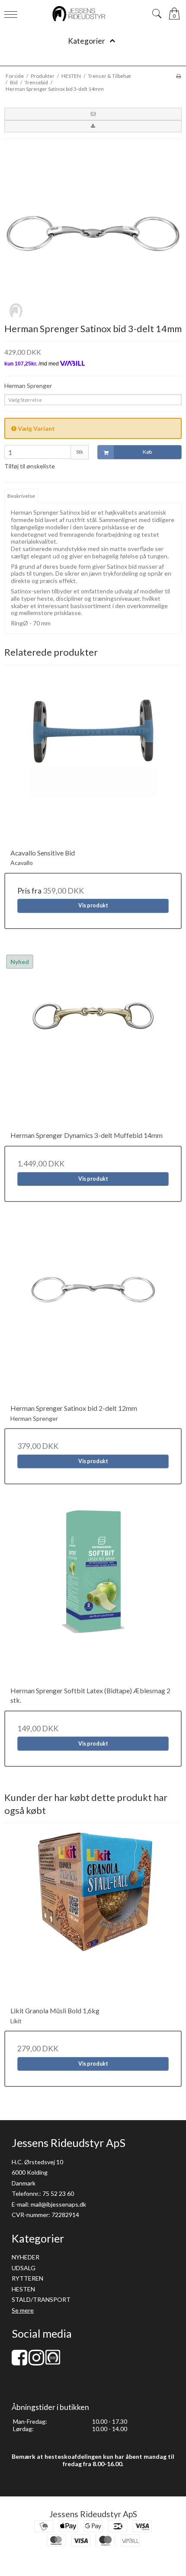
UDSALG (24, 2268)
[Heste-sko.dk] (53, 2362)
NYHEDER (26, 2257)
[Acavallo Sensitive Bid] (93, 759)
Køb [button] (147, 452)
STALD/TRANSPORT (41, 2299)
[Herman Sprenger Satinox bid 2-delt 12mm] (93, 1315)
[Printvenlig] (178, 76)
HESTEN (23, 2289)
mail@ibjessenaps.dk (58, 2204)
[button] (93, 114)
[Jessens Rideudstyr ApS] (93, 14)
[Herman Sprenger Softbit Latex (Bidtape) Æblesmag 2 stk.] (93, 1597)
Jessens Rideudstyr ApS (93, 2514)
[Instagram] (36, 2362)
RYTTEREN (27, 2278)
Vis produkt (93, 905)
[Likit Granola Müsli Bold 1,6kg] (93, 1917)
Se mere (23, 2310)
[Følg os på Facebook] (19, 2362)
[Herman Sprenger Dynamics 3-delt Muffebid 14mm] (93, 1042)
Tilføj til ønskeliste (30, 466)
